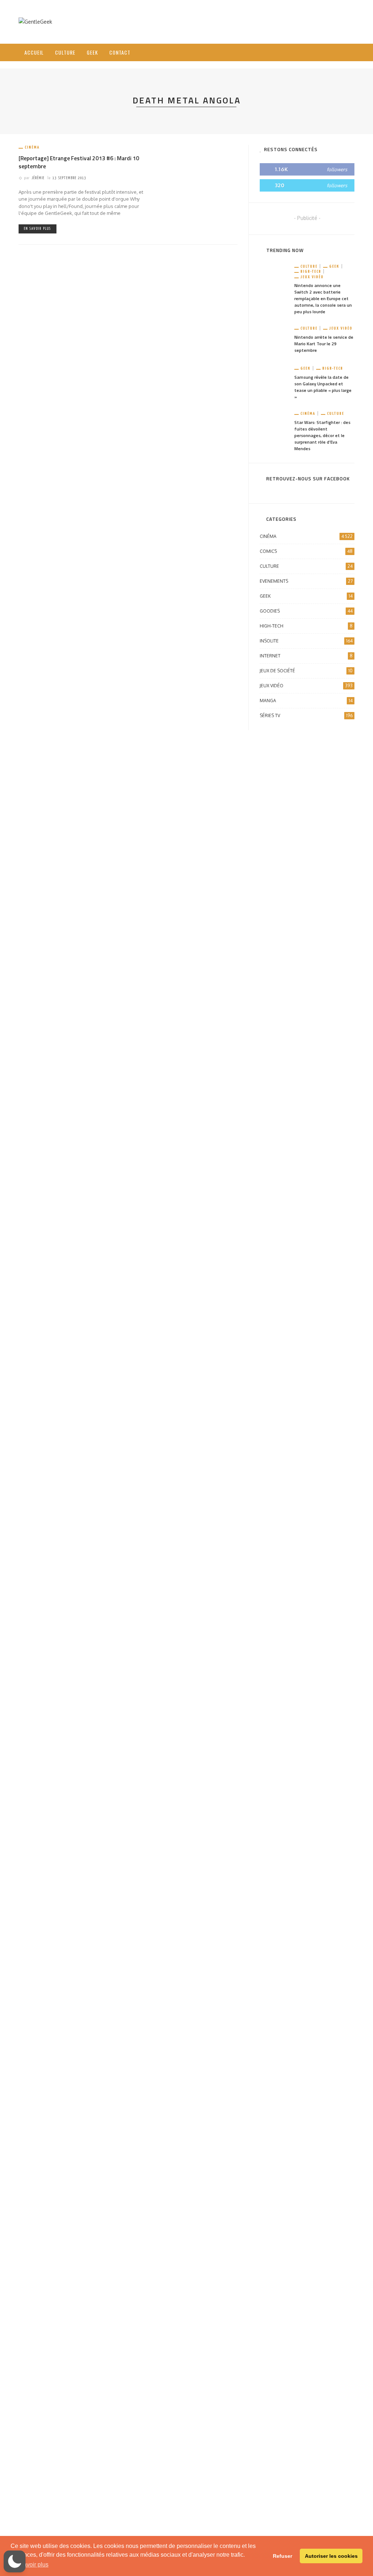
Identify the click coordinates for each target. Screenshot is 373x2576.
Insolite (306, 641)
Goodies (306, 611)
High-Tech (311, 272)
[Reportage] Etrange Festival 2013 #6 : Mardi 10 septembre (79, 162)
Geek (92, 52)
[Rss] (331, 52)
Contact (120, 52)
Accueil (34, 52)
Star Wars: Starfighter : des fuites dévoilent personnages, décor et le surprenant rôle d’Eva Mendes (322, 435)
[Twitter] (321, 52)
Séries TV (306, 715)
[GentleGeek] (35, 21)
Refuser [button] (282, 2556)
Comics (306, 551)
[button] (15, 2561)
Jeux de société (306, 671)
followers (337, 169)
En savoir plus (38, 229)
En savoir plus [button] (30, 2565)
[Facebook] (312, 52)
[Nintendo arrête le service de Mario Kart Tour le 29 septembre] (274, 340)
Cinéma (32, 147)
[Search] (346, 46)
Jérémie (38, 178)
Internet (306, 656)
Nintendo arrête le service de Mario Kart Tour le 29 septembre (324, 344)
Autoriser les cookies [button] (331, 2556)
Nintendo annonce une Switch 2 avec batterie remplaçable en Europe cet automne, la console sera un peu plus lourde (323, 298)
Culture (65, 52)
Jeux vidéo (312, 277)
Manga (306, 701)
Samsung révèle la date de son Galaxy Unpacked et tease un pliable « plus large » (323, 387)
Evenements (306, 581)
